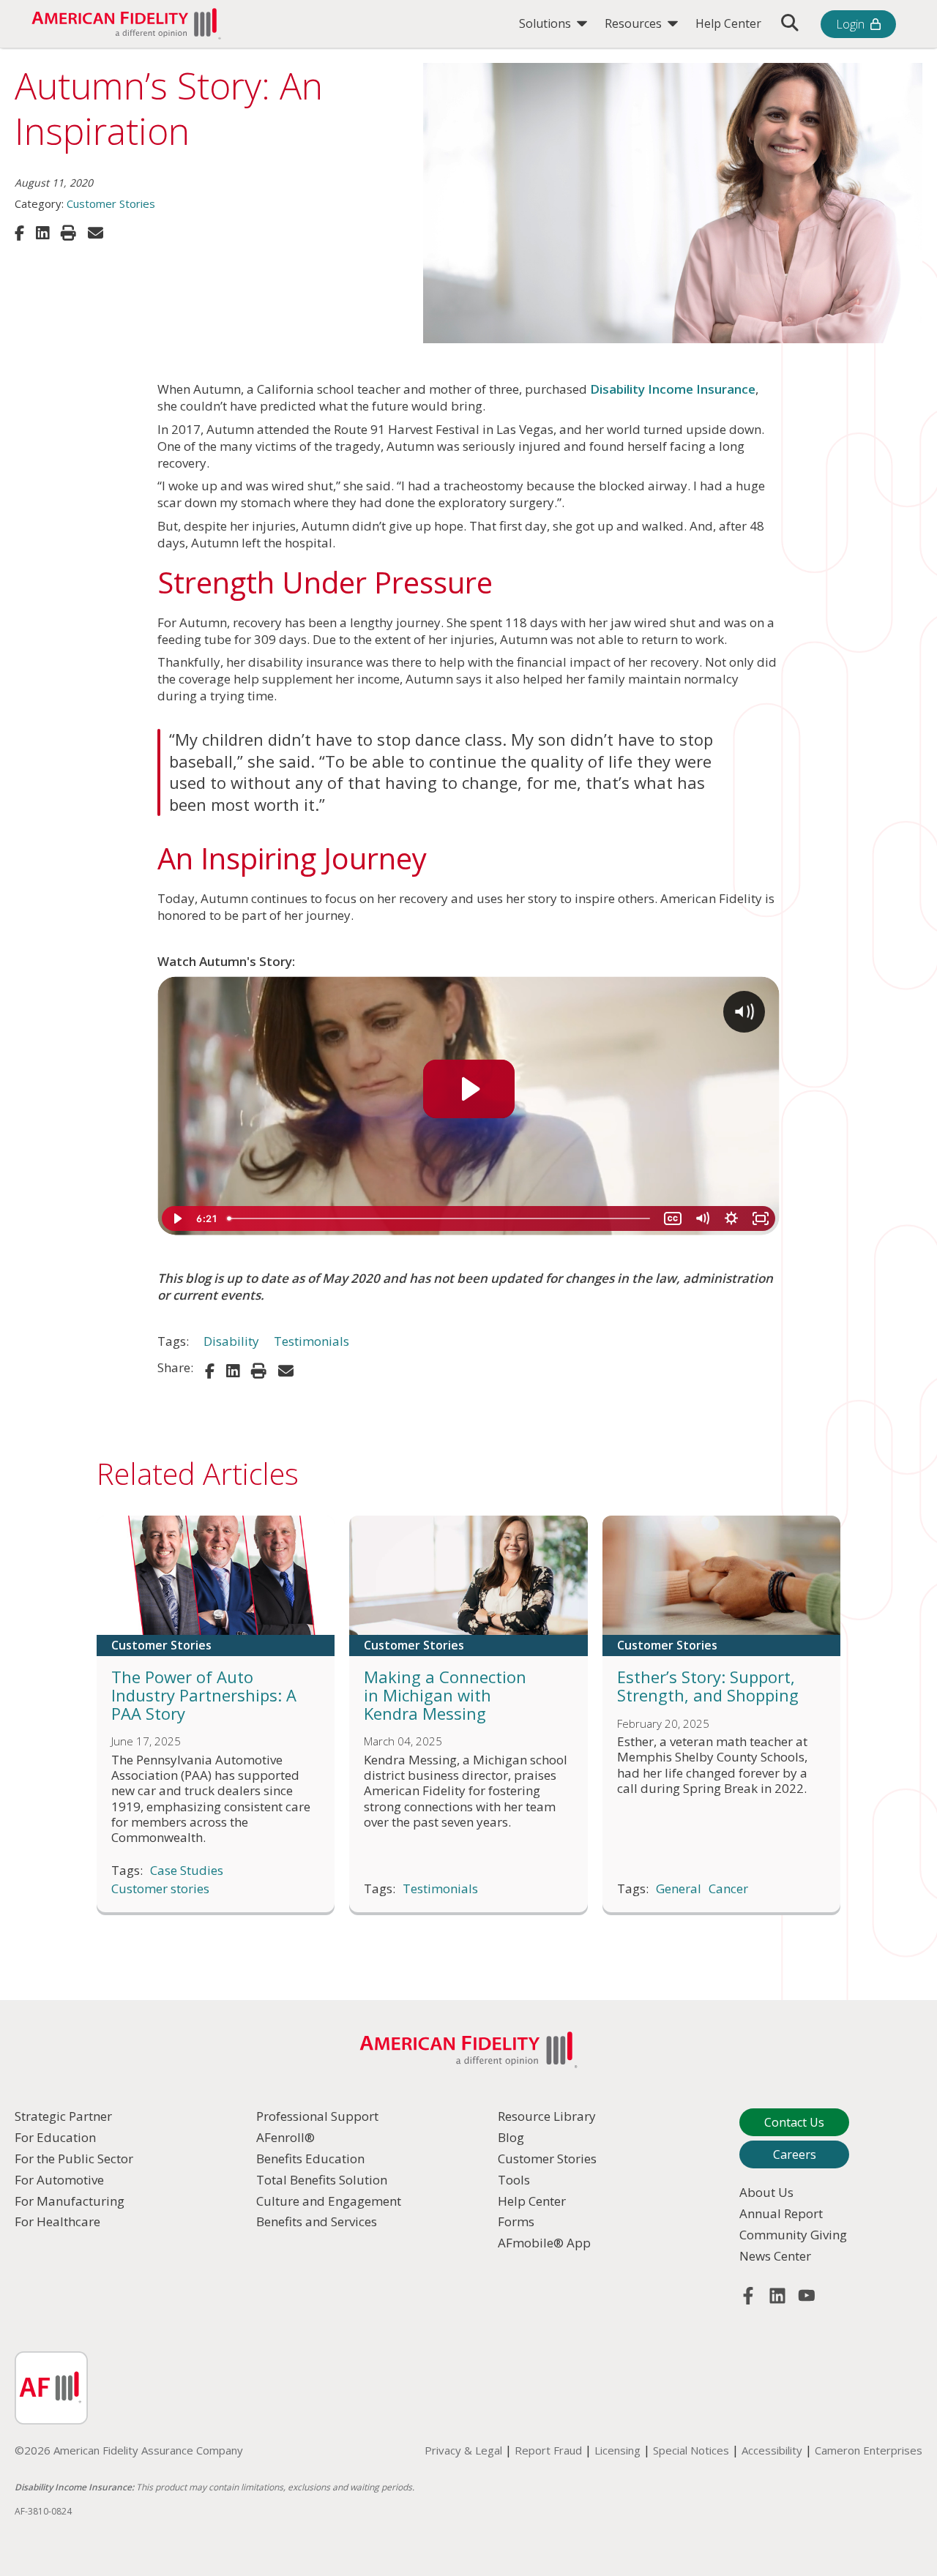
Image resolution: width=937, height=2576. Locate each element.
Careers (795, 2154)
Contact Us (794, 2122)
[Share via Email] (96, 233)
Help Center (728, 23)
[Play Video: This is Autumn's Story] (469, 1089)
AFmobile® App (544, 2243)
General (679, 1889)
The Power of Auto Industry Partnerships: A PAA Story (204, 1695)
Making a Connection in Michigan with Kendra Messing (445, 1695)
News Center (775, 2256)
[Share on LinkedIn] (42, 233)
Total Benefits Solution (322, 2180)
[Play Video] (176, 1218)
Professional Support (317, 2116)
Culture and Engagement (329, 2201)
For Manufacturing (70, 2201)
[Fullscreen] (761, 1218)
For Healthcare (57, 2221)
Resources (635, 23)
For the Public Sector (74, 2158)
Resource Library (547, 2116)
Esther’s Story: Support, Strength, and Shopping (708, 1686)
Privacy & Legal (463, 2450)
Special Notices (691, 2450)
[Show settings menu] (731, 1218)
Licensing (617, 2450)
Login (850, 24)
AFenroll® (285, 2137)
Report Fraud (548, 2450)
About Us (766, 2192)
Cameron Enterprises (869, 2450)
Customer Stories (111, 203)
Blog (511, 2137)
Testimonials (311, 1341)
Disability (231, 1341)
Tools (514, 2180)
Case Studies (187, 1871)
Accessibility (772, 2450)
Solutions (546, 23)
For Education (55, 2137)
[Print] (68, 233)
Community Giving (793, 2235)
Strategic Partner (63, 2116)
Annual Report (781, 2213)
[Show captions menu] (673, 1218)
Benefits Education (310, 2158)
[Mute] (702, 1218)
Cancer (728, 1889)
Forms (516, 2221)
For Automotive (59, 2180)
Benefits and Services (317, 2221)
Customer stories (160, 1889)
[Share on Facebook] (19, 233)
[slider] (440, 1218)
